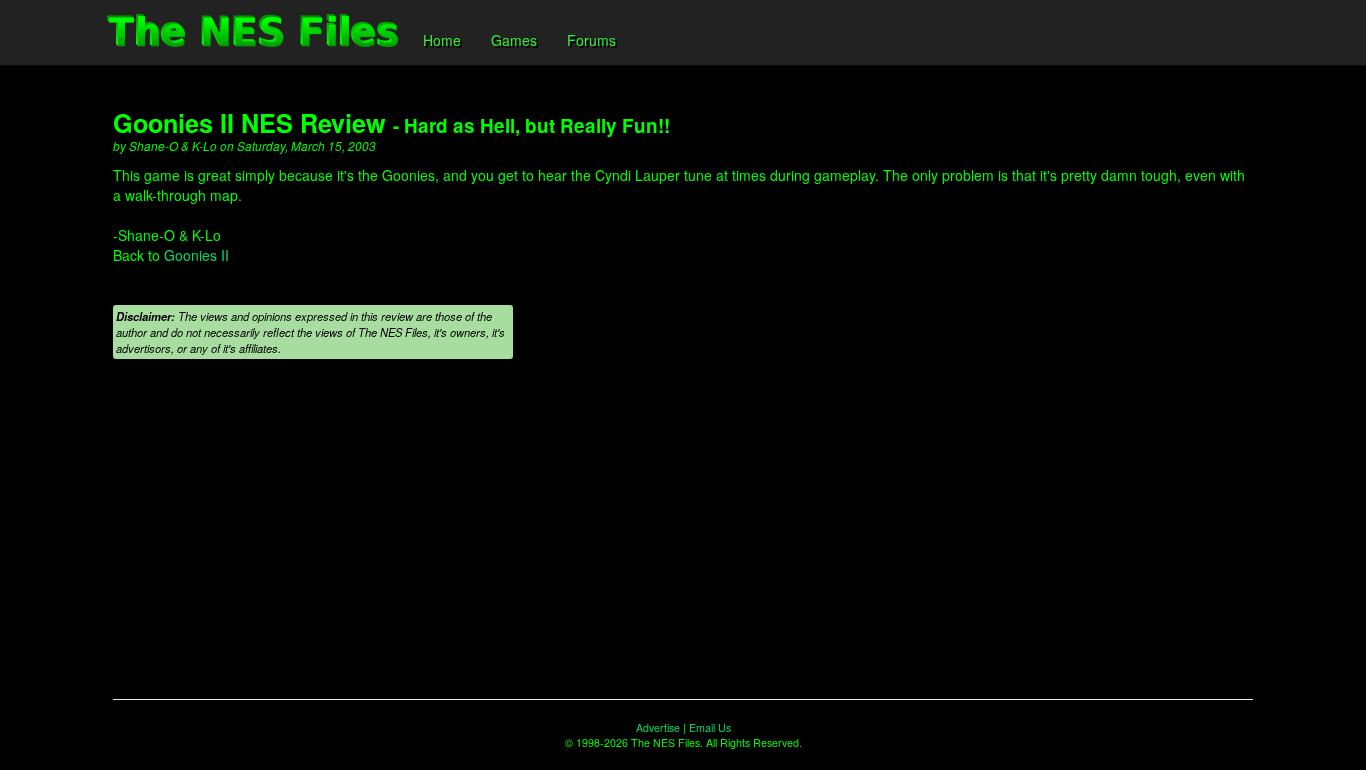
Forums (591, 40)
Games (514, 40)
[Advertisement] (683, 539)
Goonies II (196, 255)
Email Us (710, 727)
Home (442, 40)
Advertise (658, 727)
